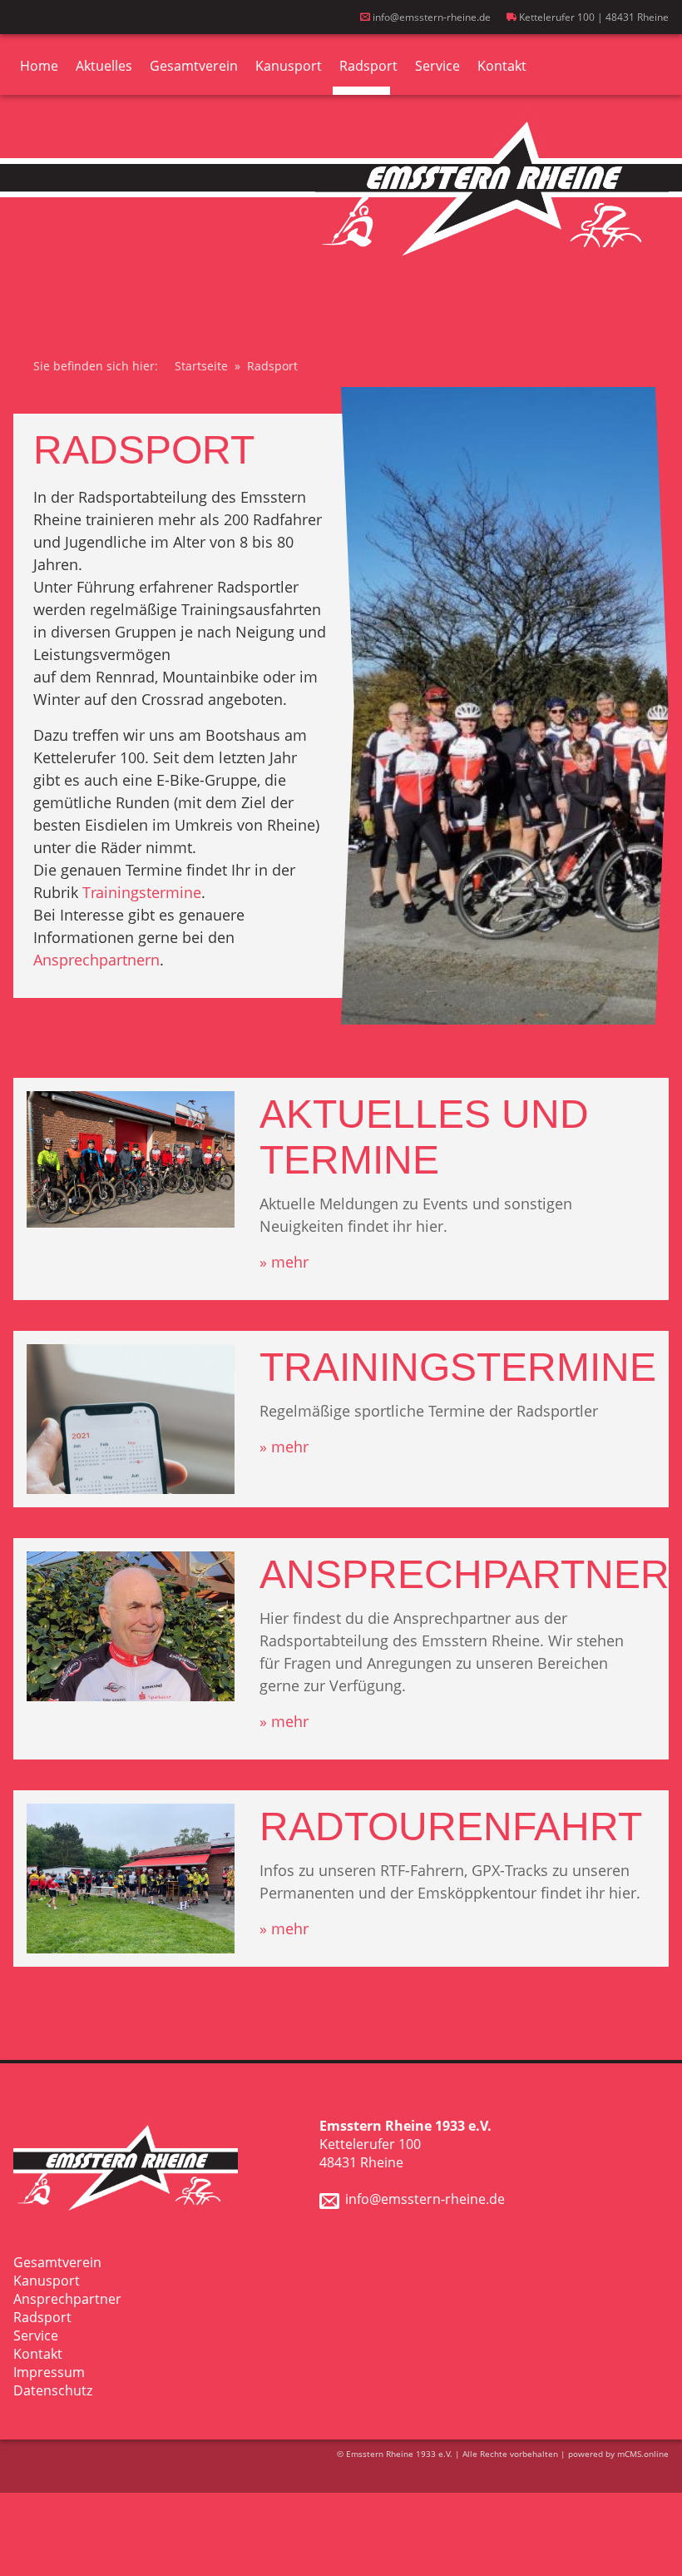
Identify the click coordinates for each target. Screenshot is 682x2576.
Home (39, 66)
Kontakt (502, 66)
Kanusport (289, 66)
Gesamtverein (194, 66)
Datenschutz (53, 2390)
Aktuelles (104, 66)
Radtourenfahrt (451, 1827)
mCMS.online (643, 2454)
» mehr (284, 1262)
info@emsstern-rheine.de (430, 17)
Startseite (201, 366)
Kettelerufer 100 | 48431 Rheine (593, 17)
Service (437, 66)
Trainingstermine (142, 892)
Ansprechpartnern (96, 960)
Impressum (49, 2372)
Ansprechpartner (465, 1574)
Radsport (368, 66)
